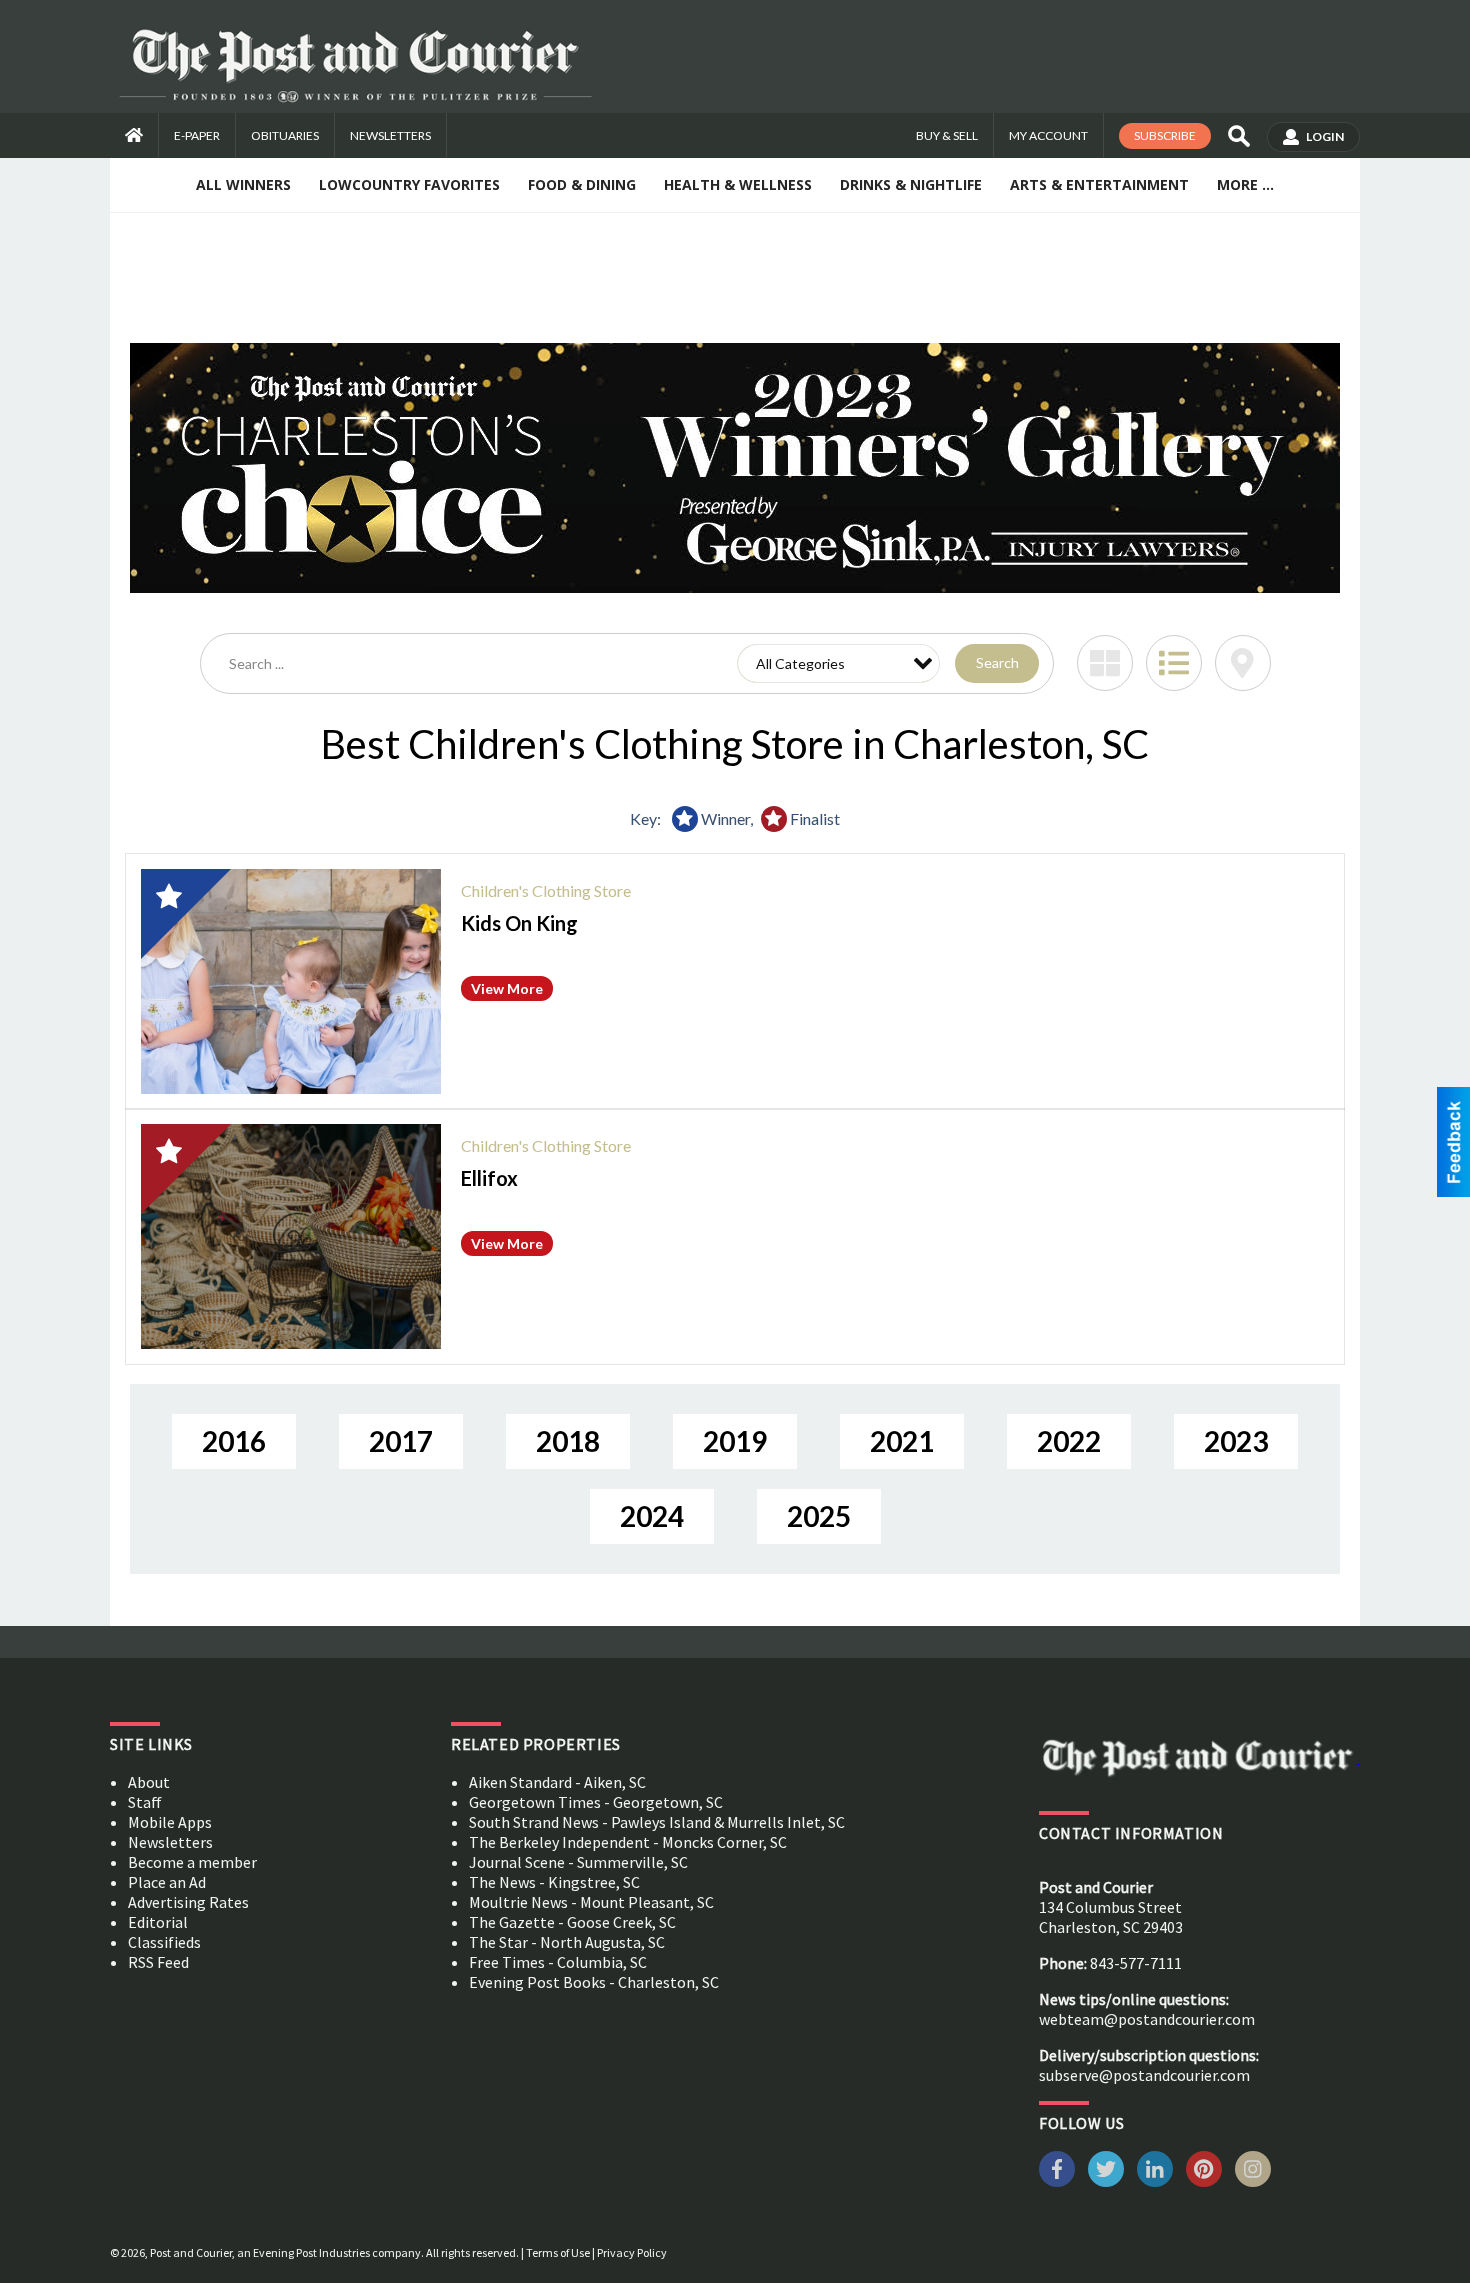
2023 (1236, 1441)
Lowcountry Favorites (409, 184)
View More (507, 988)
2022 (1069, 1441)
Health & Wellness (738, 184)
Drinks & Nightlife (911, 184)
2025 (819, 1516)
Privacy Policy (632, 2252)
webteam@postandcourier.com (1147, 2019)
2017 (401, 1441)
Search (997, 662)
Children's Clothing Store (546, 890)
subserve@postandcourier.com (1144, 2075)
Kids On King (519, 923)
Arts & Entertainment (1099, 184)
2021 (902, 1441)
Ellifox (489, 1178)
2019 (735, 1441)
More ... (1245, 184)
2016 (234, 1441)
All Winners (243, 184)
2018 (568, 1441)
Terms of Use (558, 2252)
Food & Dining (582, 184)
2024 (652, 1516)
